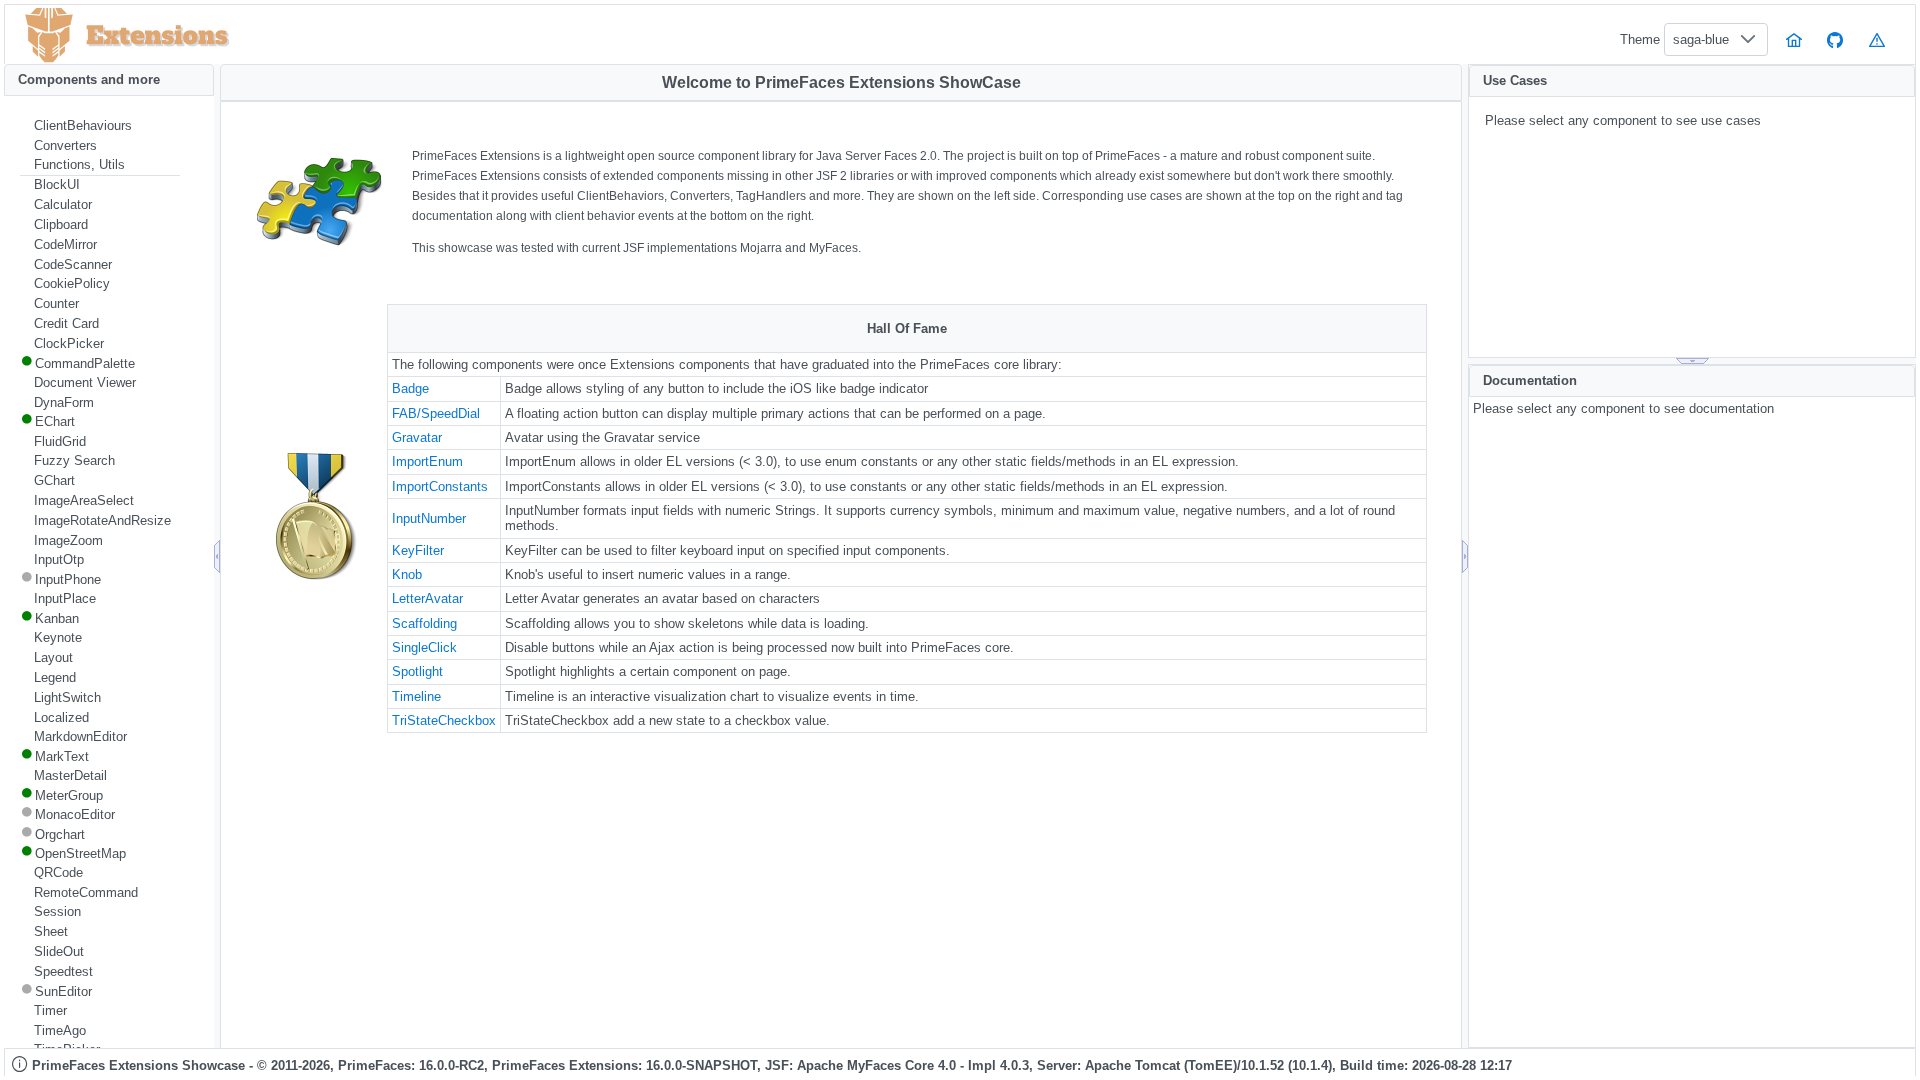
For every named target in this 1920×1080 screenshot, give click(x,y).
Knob (407, 574)
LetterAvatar (427, 598)
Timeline (416, 696)
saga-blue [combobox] (1701, 39)
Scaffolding (424, 623)
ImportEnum (427, 461)
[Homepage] (1794, 39)
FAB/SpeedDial (436, 413)
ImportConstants (440, 486)
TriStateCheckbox (444, 720)
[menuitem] (100, 126)
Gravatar (417, 437)
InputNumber (429, 518)
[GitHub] (1836, 39)
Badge (410, 388)
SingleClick (424, 647)
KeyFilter (418, 550)
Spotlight (417, 671)
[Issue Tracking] (1877, 39)
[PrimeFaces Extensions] (49, 35)
